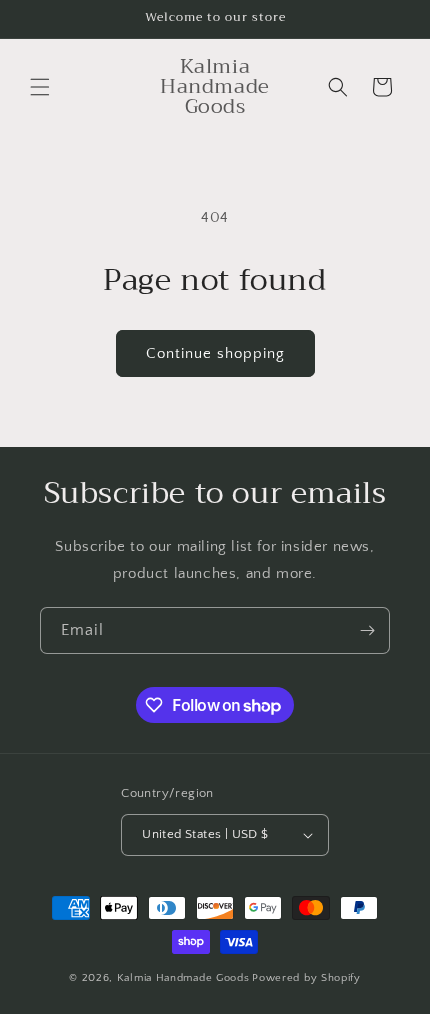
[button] (40, 87)
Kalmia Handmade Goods (183, 978)
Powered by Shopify (306, 978)
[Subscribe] (367, 630)
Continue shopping (215, 353)
